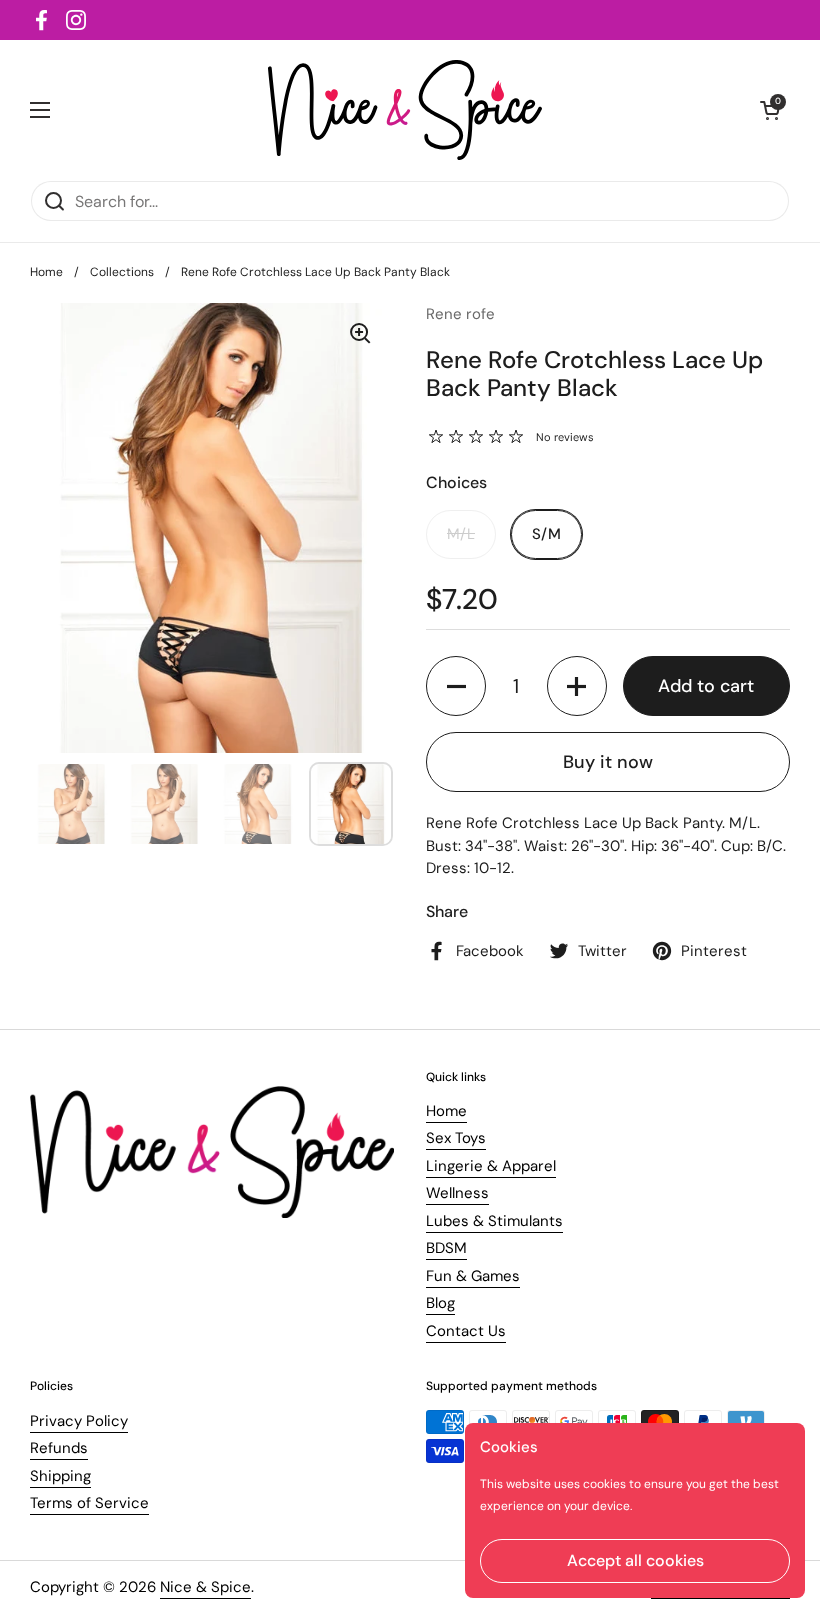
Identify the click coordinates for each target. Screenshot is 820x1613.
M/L (461, 534)
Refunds (59, 1448)
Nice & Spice (205, 1587)
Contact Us (466, 1331)
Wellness (457, 1193)
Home (46, 272)
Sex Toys (456, 1138)
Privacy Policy (79, 1421)
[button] (456, 686)
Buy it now (608, 762)
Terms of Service (89, 1503)
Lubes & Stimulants (494, 1221)
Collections (122, 272)
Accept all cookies (635, 1560)
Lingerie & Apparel (491, 1166)
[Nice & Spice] (405, 110)
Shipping (60, 1476)
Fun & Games (473, 1276)
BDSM (446, 1248)
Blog (440, 1303)
